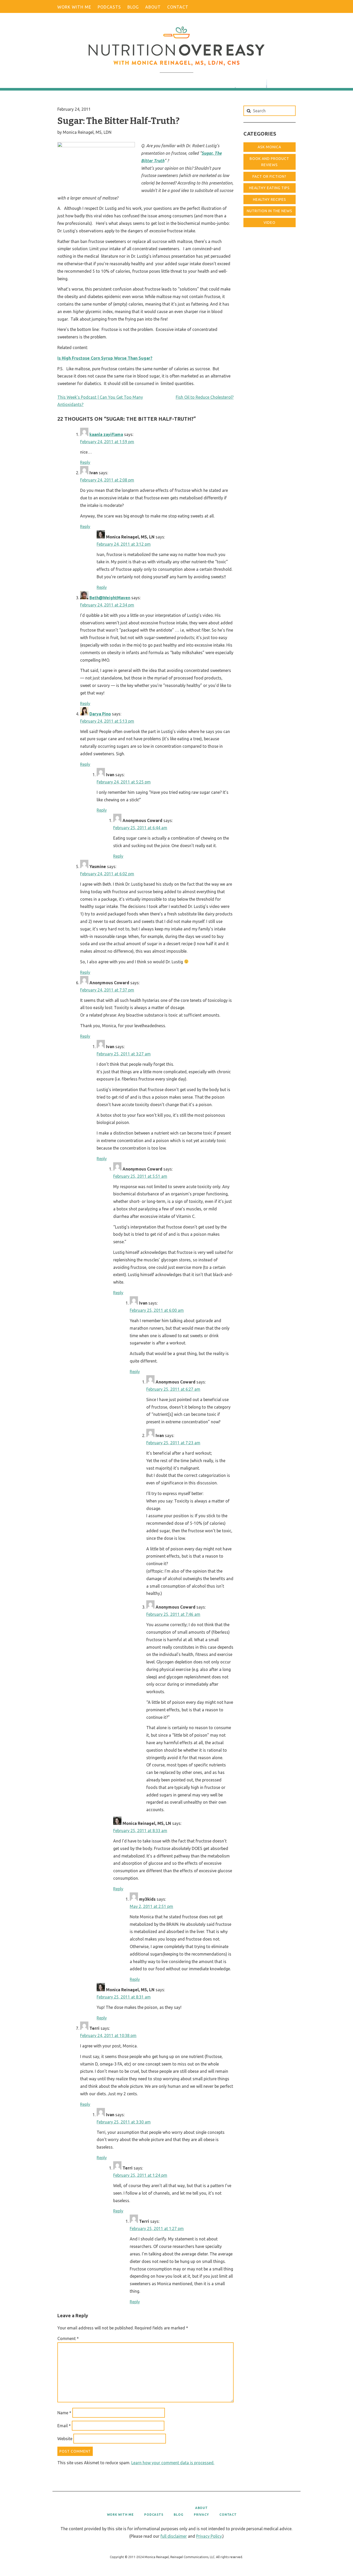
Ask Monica (269, 147)
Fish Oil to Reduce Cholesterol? (205, 397)
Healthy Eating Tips (269, 188)
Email (64, 2426)
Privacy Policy (209, 2536)
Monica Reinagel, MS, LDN (87, 132)
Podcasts (109, 7)
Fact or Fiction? (269, 176)
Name (64, 2413)
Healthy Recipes (270, 199)
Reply (85, 462)
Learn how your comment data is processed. (173, 2463)
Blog (133, 7)
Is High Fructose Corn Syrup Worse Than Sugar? (105, 358)
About (153, 7)
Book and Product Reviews (269, 162)
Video (270, 223)
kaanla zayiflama (106, 434)
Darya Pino (100, 714)
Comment (68, 2338)
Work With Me (74, 7)
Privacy (201, 2515)
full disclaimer (174, 2536)
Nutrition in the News (270, 211)
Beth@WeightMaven (110, 598)
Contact (178, 7)
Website (65, 2439)
